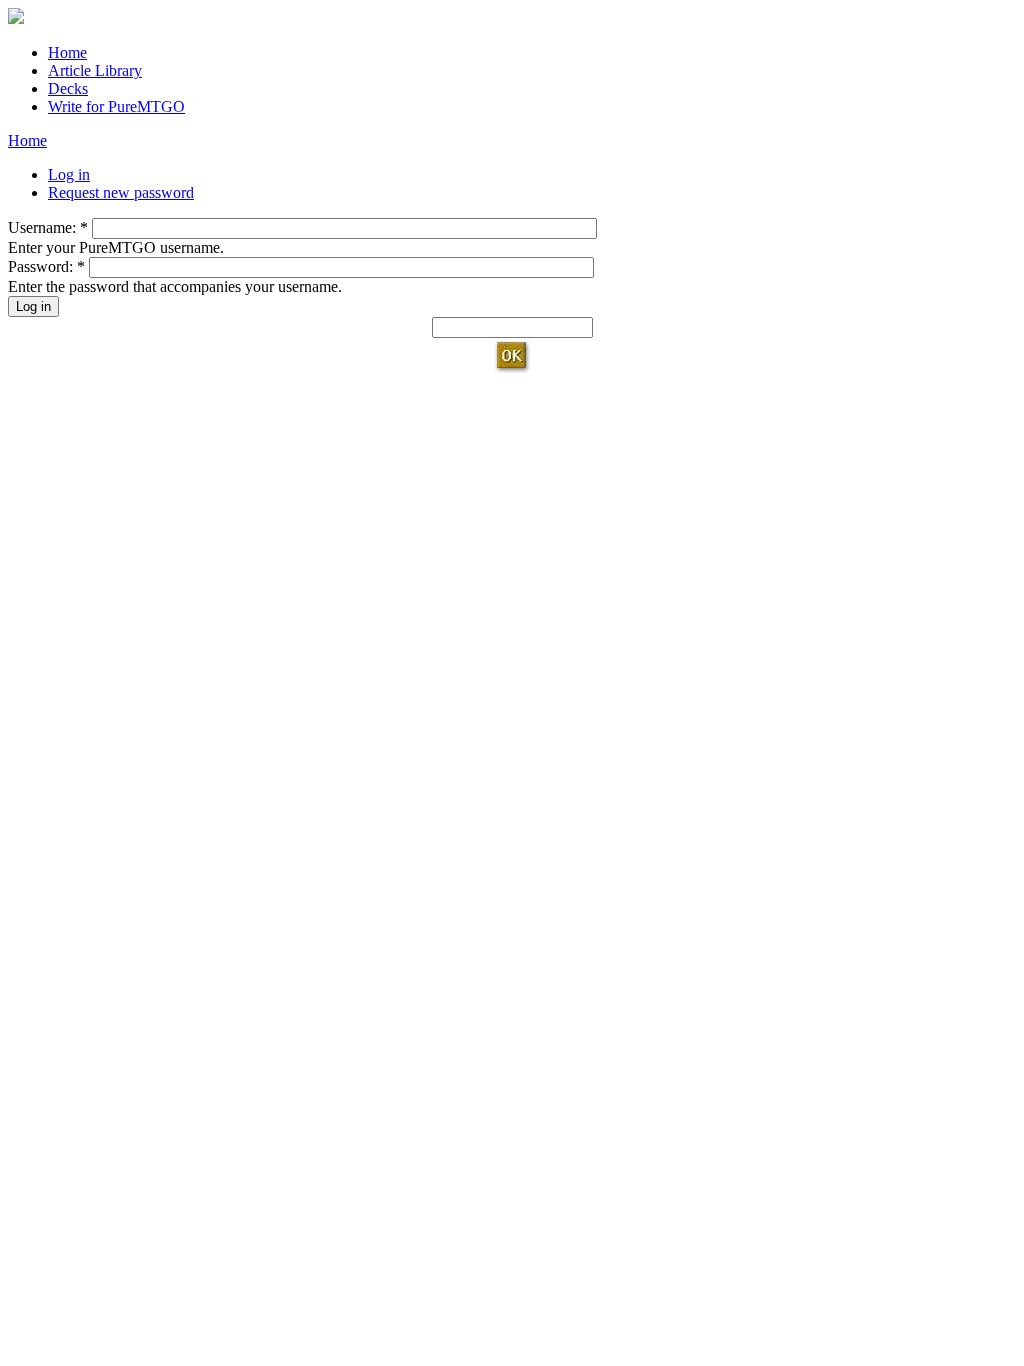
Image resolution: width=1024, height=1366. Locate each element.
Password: (46, 266)
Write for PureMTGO (116, 106)
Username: (48, 227)
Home (67, 52)
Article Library (95, 70)
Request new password (121, 192)
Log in (69, 174)
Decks (68, 88)
